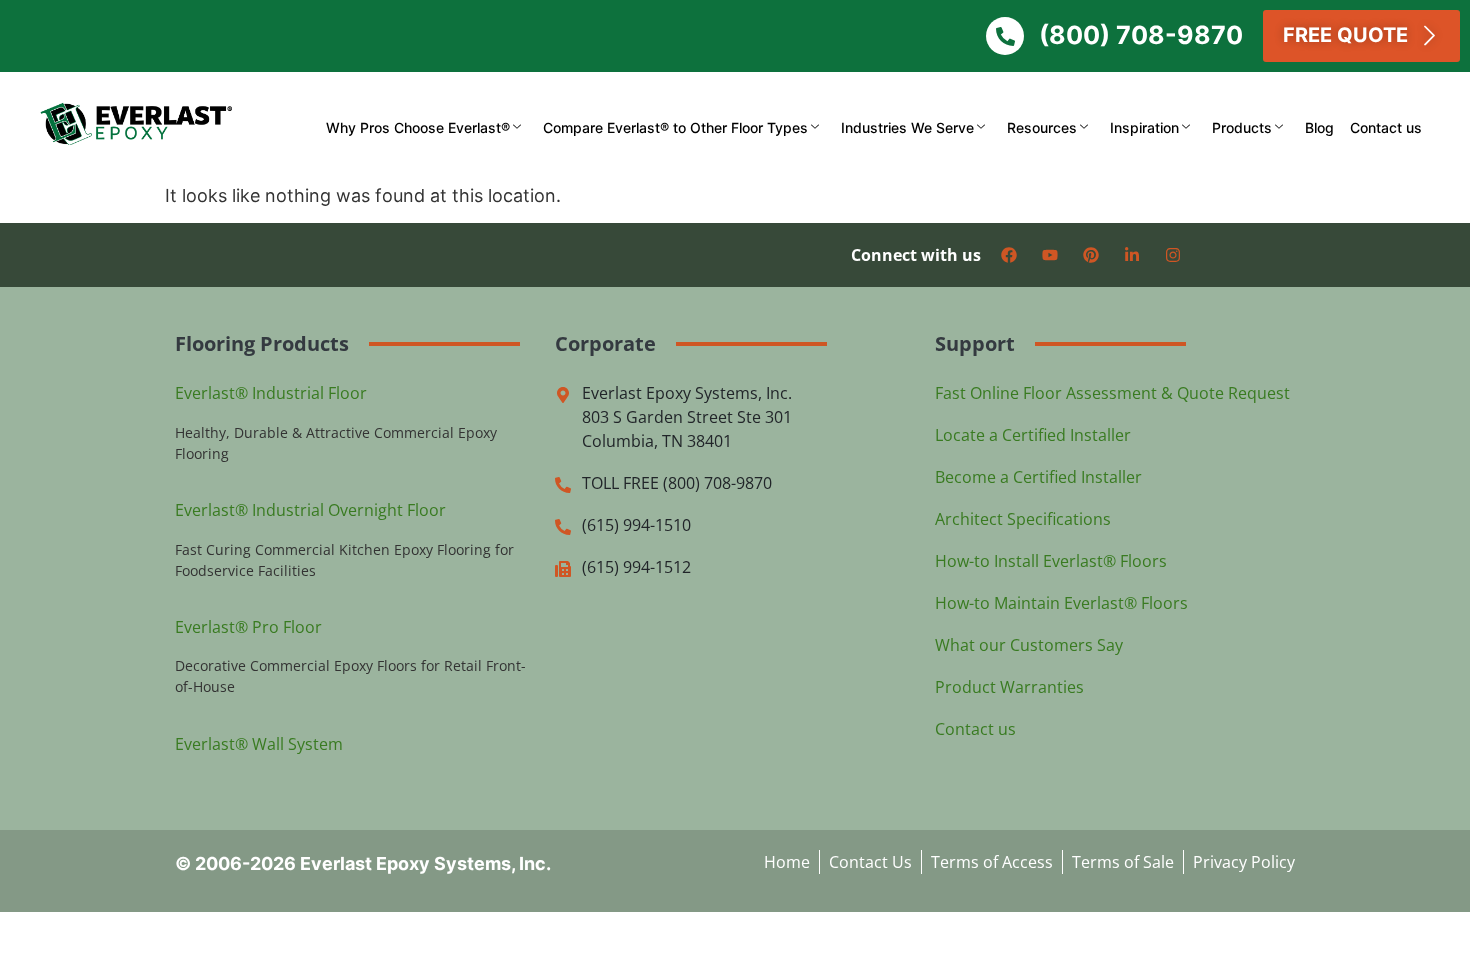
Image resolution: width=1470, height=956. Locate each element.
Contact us (1386, 127)
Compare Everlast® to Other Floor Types (675, 127)
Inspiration (1144, 127)
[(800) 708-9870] (1005, 36)
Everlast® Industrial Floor (271, 393)
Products (1242, 127)
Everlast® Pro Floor (248, 627)
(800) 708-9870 (1141, 35)
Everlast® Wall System (259, 744)
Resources (1042, 127)
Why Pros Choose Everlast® (418, 127)
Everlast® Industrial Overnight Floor (310, 510)
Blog (1319, 127)
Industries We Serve (907, 127)
